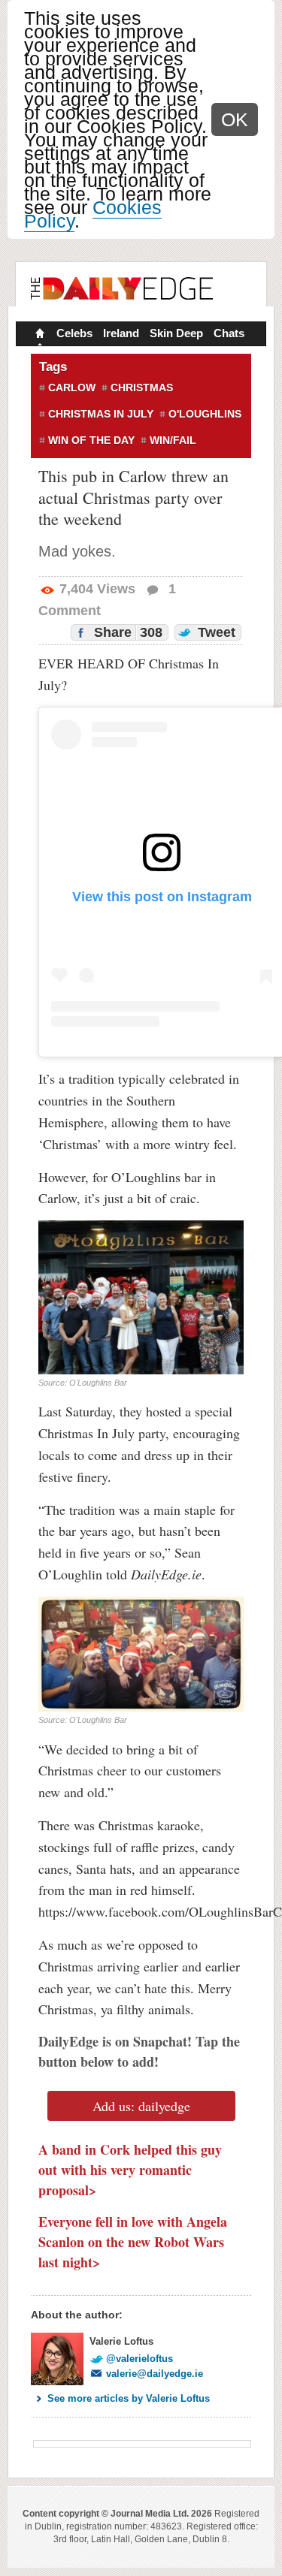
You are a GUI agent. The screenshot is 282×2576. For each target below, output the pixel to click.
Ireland (121, 333)
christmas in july (101, 414)
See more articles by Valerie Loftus (129, 2398)
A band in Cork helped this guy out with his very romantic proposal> (130, 2170)
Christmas (142, 388)
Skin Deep (176, 333)
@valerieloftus (139, 2359)
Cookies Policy (93, 214)
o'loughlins (205, 414)
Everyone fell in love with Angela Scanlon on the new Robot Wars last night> (133, 2242)
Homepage (38, 335)
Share (126, 632)
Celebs (74, 333)
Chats (229, 333)
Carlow (72, 388)
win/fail (173, 440)
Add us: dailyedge (141, 2106)
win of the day (91, 440)
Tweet (215, 632)
